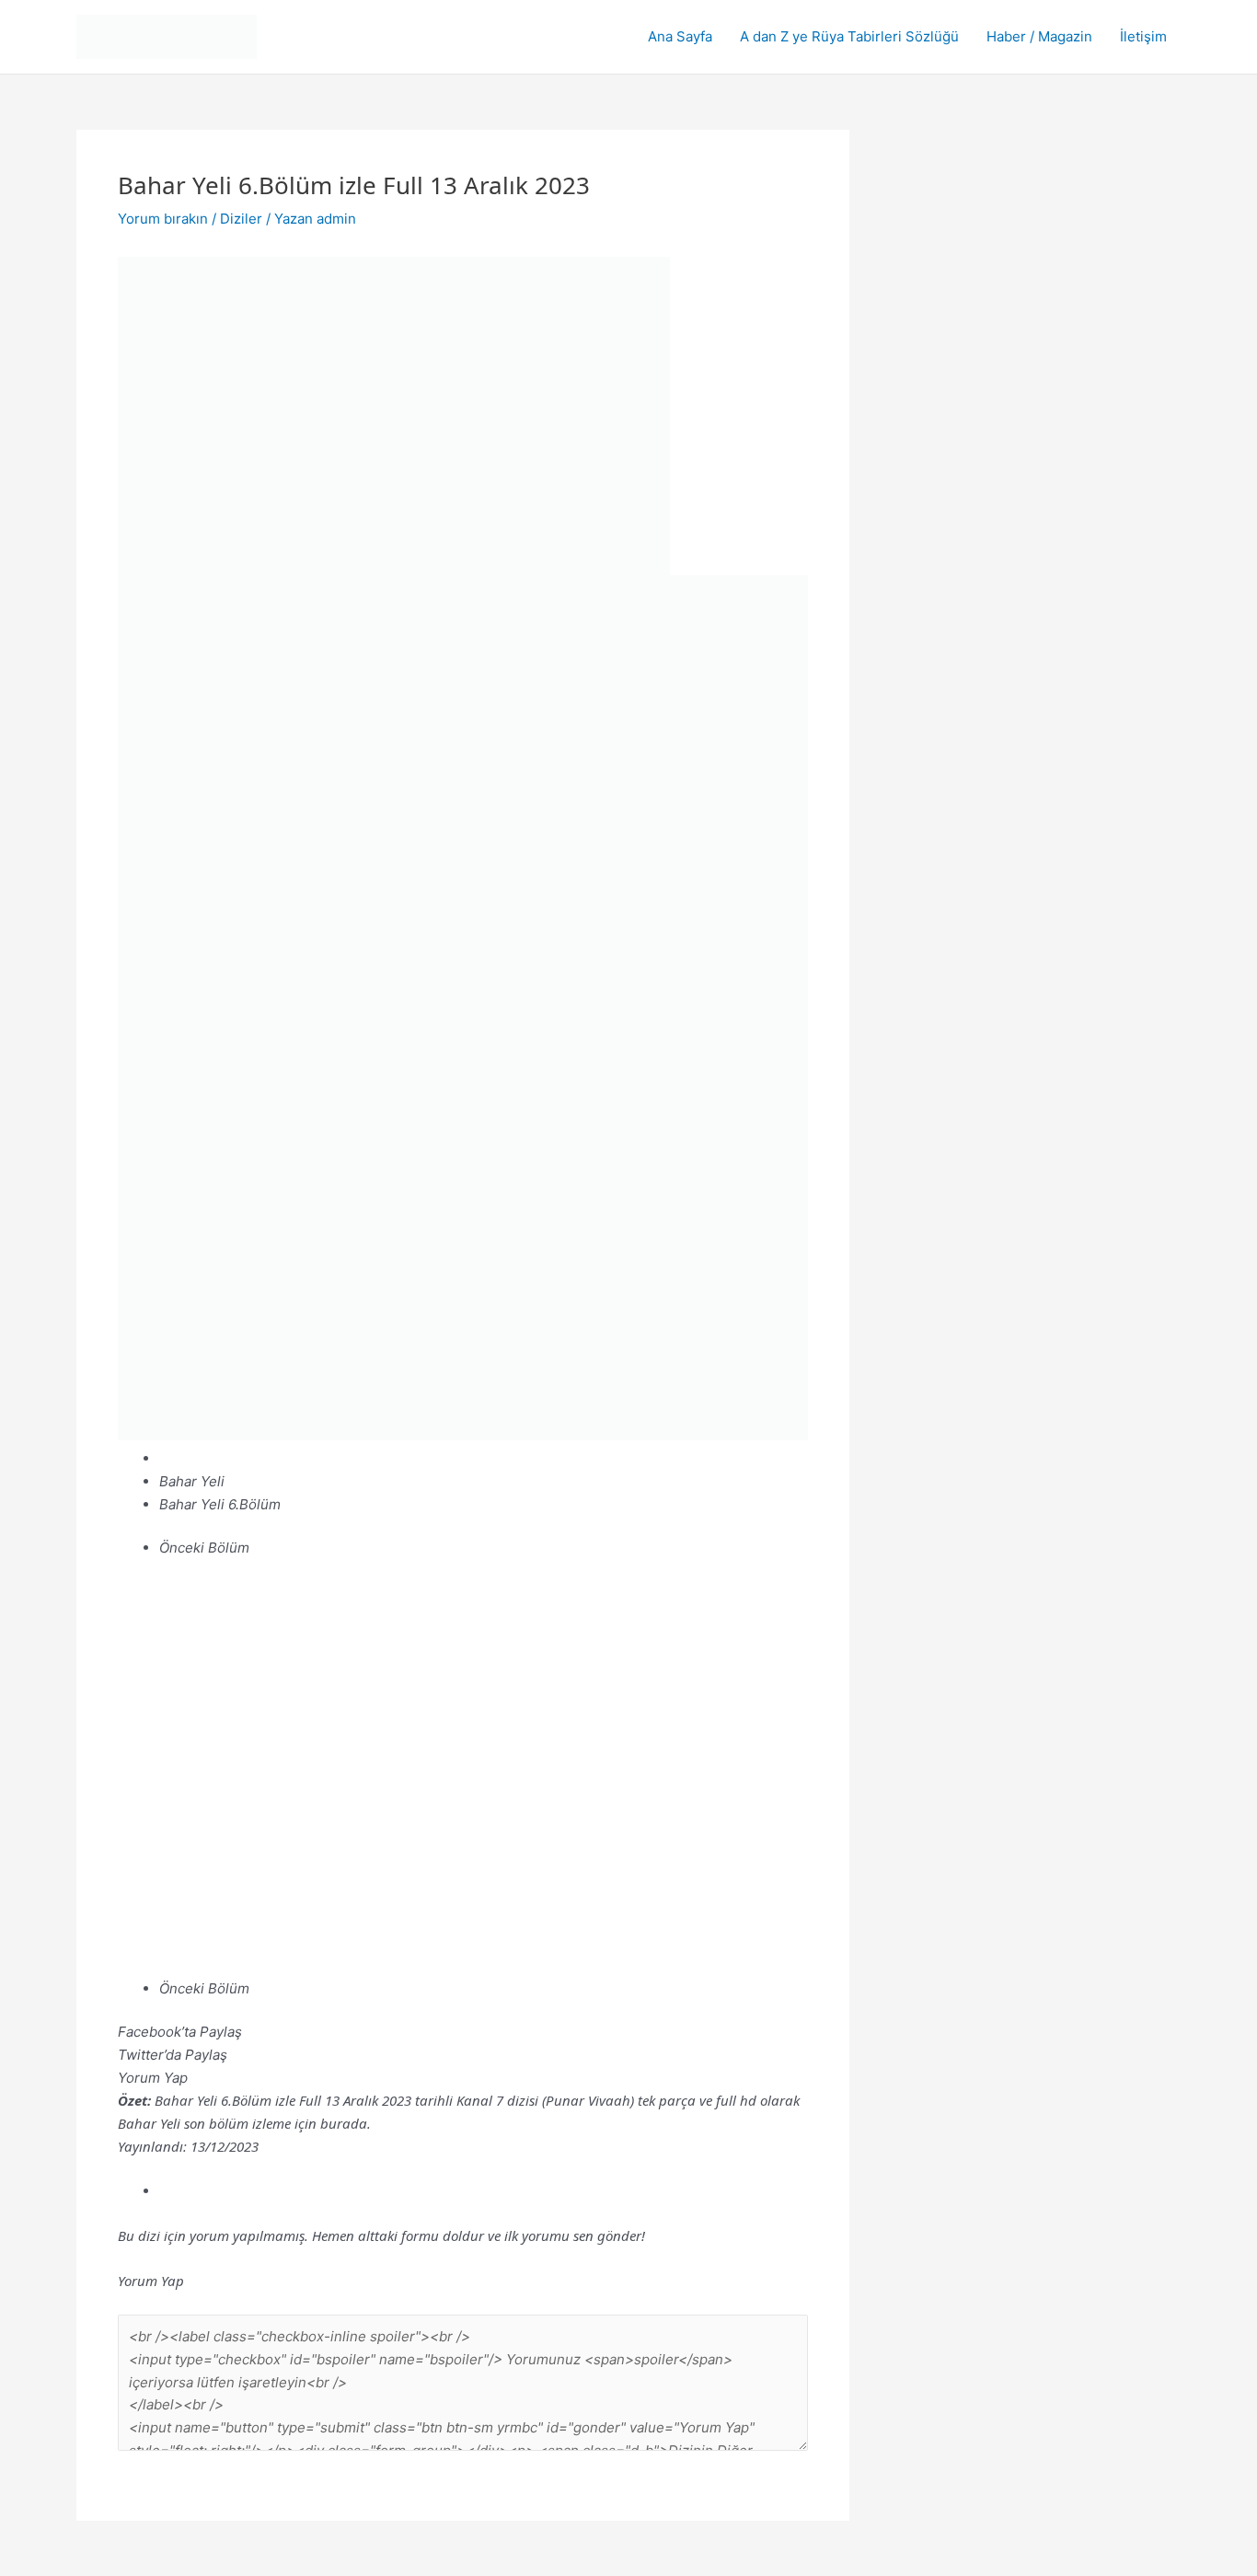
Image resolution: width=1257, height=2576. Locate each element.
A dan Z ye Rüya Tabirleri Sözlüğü (849, 36)
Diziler (241, 219)
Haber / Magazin (1039, 36)
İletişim (1143, 36)
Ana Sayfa (680, 36)
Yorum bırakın (163, 219)
